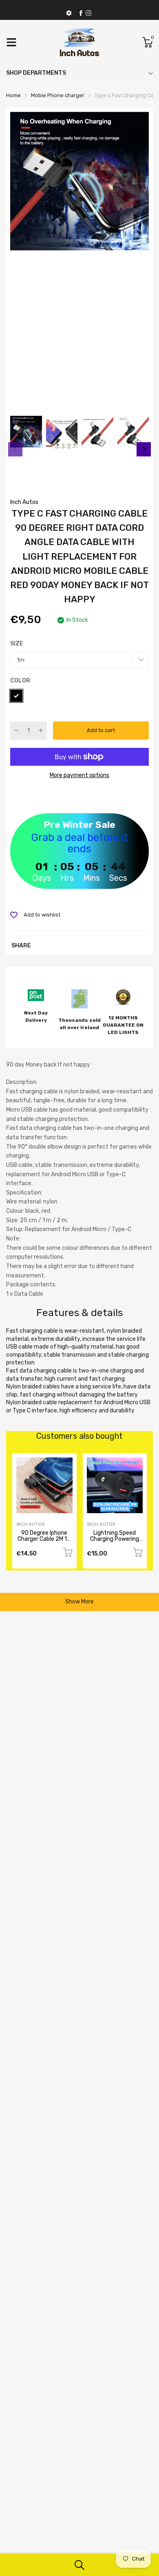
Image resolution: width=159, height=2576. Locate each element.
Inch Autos (24, 502)
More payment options (79, 775)
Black (16, 696)
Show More (79, 1602)
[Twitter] (88, 13)
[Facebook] (81, 13)
